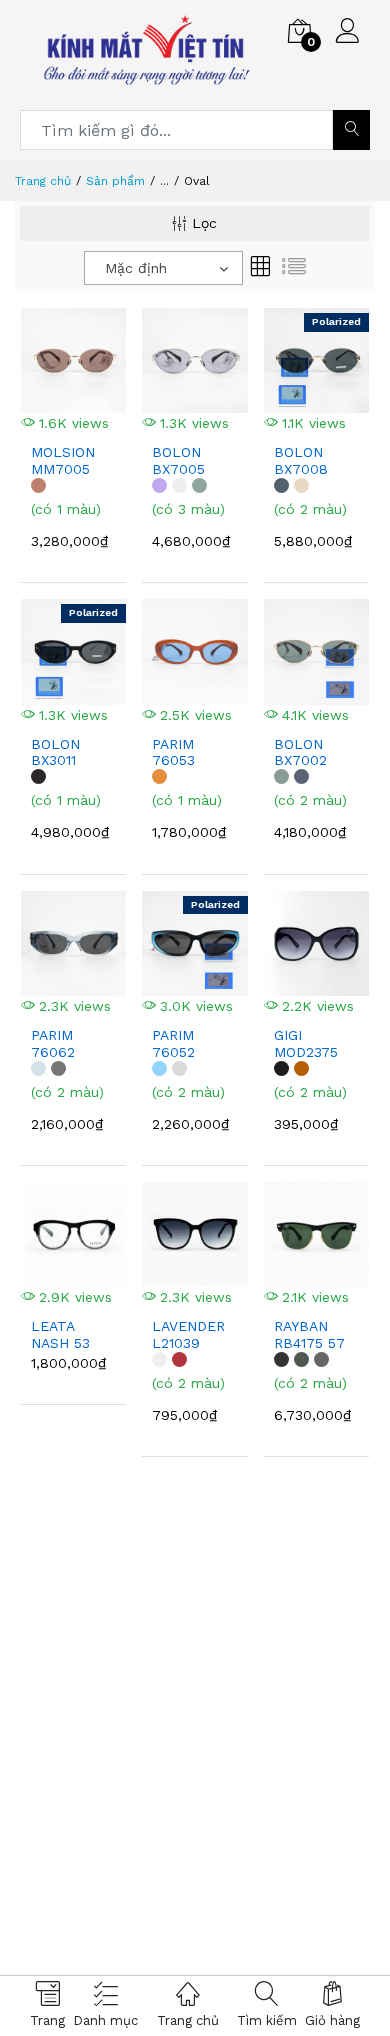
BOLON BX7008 (301, 460)
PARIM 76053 (173, 752)
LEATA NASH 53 (60, 1334)
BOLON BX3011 (55, 752)
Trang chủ (43, 181)
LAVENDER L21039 (188, 1334)
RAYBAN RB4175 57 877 (309, 1335)
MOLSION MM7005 (63, 460)
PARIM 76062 (53, 1043)
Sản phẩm (115, 181)
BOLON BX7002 (300, 752)
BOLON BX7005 (178, 460)
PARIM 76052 (173, 1043)
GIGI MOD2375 (306, 1043)
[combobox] (163, 268)
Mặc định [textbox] (136, 268)
